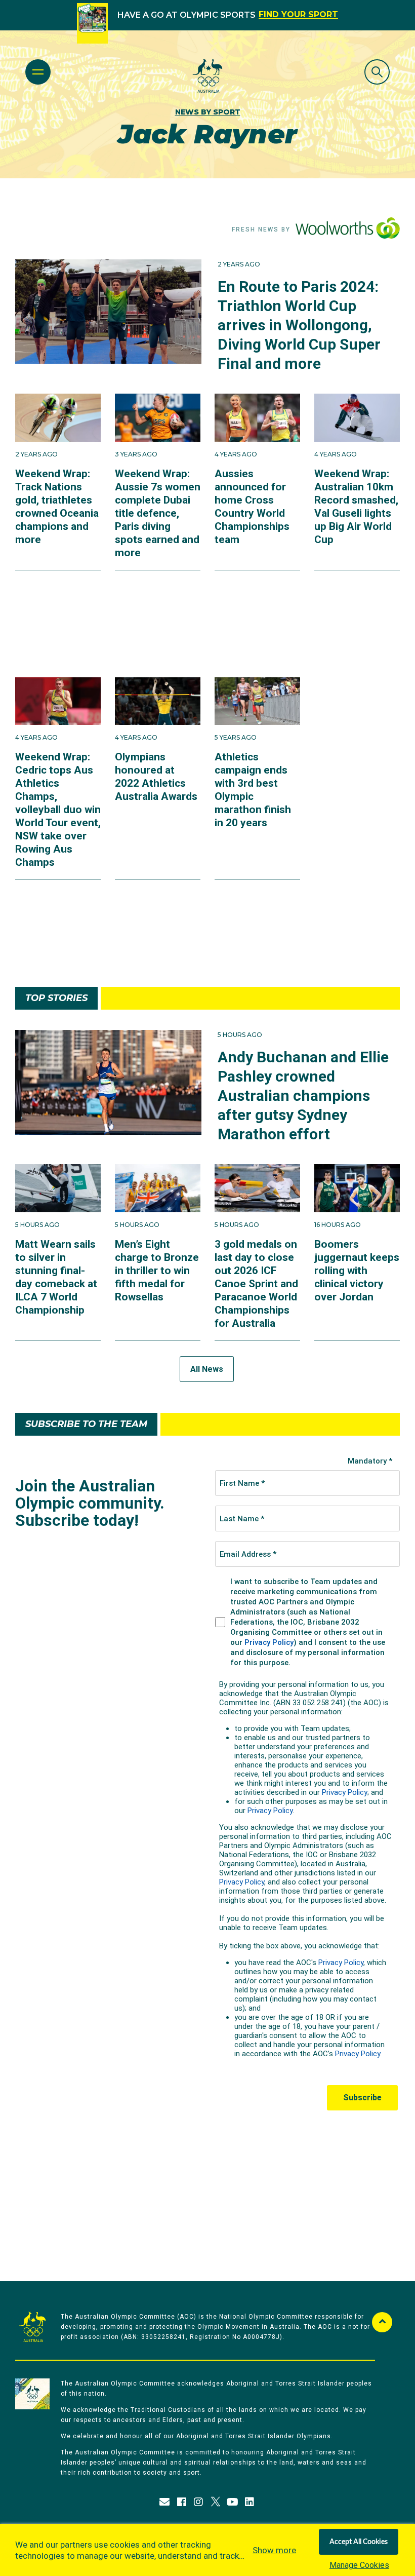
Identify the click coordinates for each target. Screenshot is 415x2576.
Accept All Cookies (359, 2542)
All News (207, 1369)
